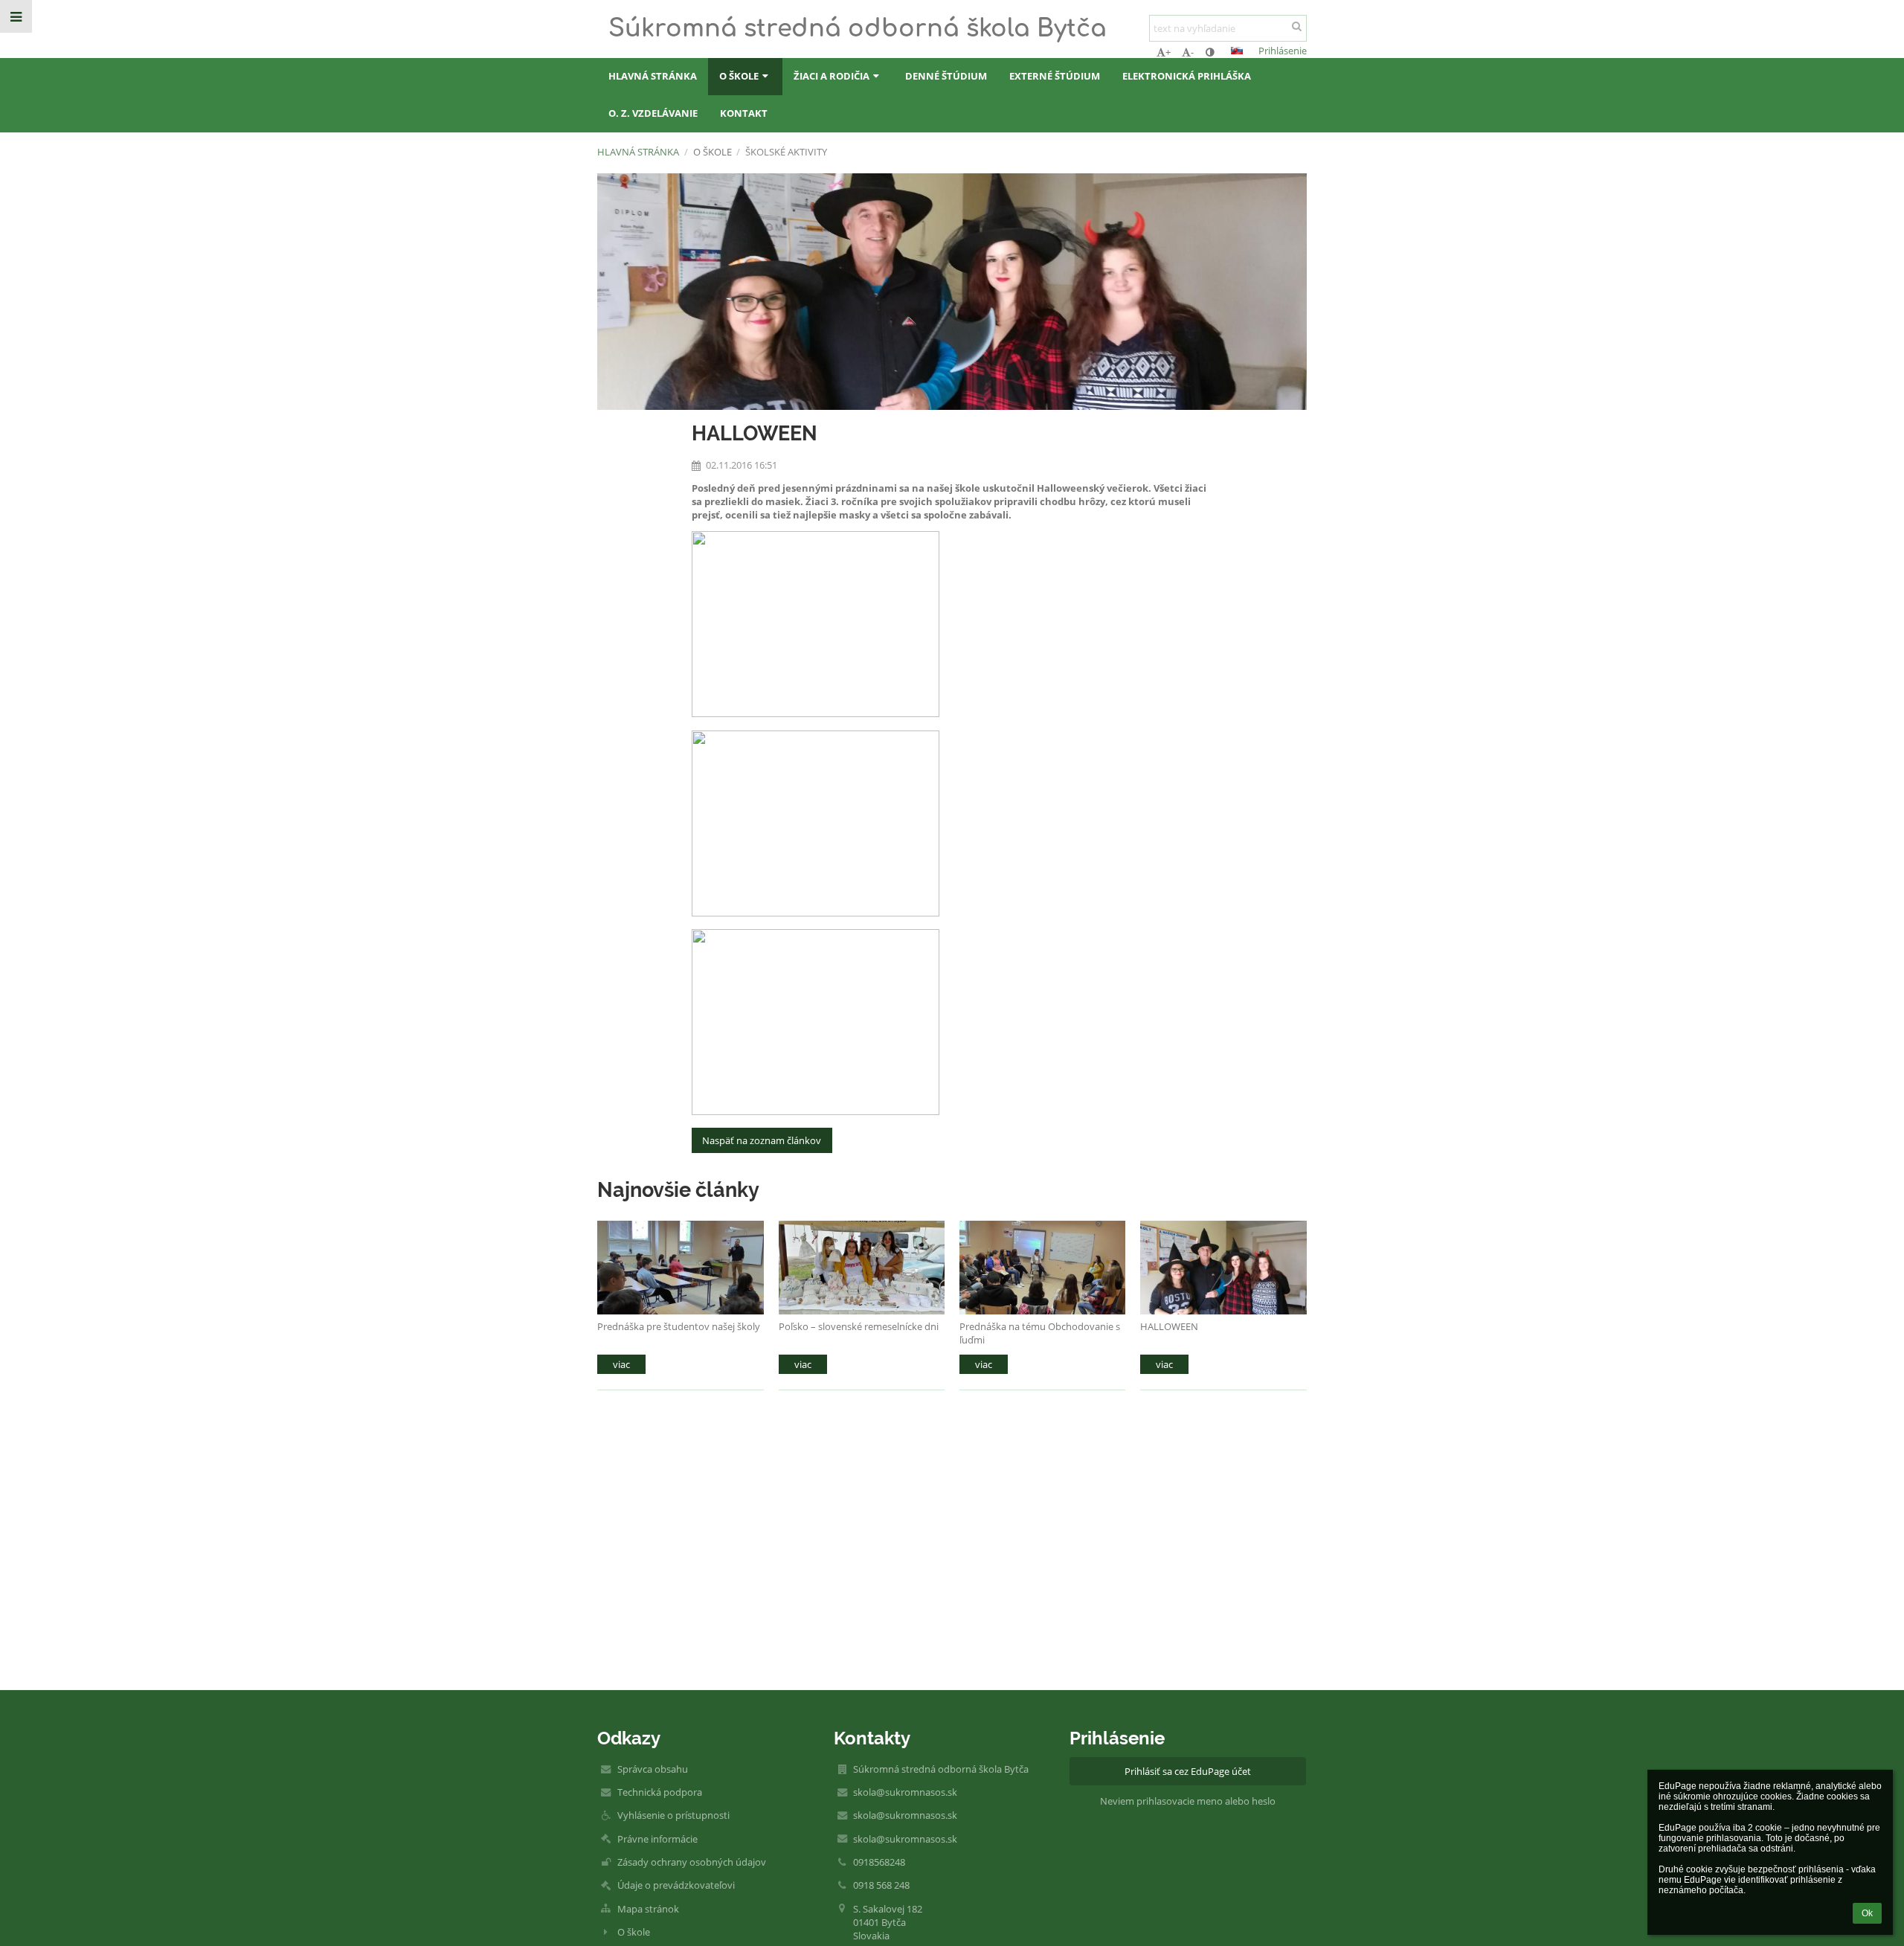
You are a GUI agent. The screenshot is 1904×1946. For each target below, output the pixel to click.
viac (621, 1364)
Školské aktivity (786, 152)
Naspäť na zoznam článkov (762, 1140)
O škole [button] (739, 76)
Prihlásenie (1283, 51)
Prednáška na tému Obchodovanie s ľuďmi (1040, 1333)
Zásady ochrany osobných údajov (692, 1862)
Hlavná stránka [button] (653, 76)
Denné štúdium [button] (946, 76)
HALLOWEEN (1169, 1326)
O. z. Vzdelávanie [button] (653, 113)
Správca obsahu (653, 1769)
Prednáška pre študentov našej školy (679, 1326)
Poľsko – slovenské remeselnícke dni (859, 1326)
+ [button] (1168, 52)
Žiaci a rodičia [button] (832, 76)
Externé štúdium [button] (1055, 76)
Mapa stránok (648, 1909)
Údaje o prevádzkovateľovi (676, 1885)
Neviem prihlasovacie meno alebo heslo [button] (1188, 1801)
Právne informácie (657, 1839)
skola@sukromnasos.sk (905, 1792)
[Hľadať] (1297, 26)
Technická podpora (660, 1792)
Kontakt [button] (744, 113)
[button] (1210, 52)
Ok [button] (1867, 1913)
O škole (634, 1932)
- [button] (1192, 52)
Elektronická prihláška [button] (1187, 76)
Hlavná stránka (638, 152)
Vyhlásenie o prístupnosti (673, 1815)
